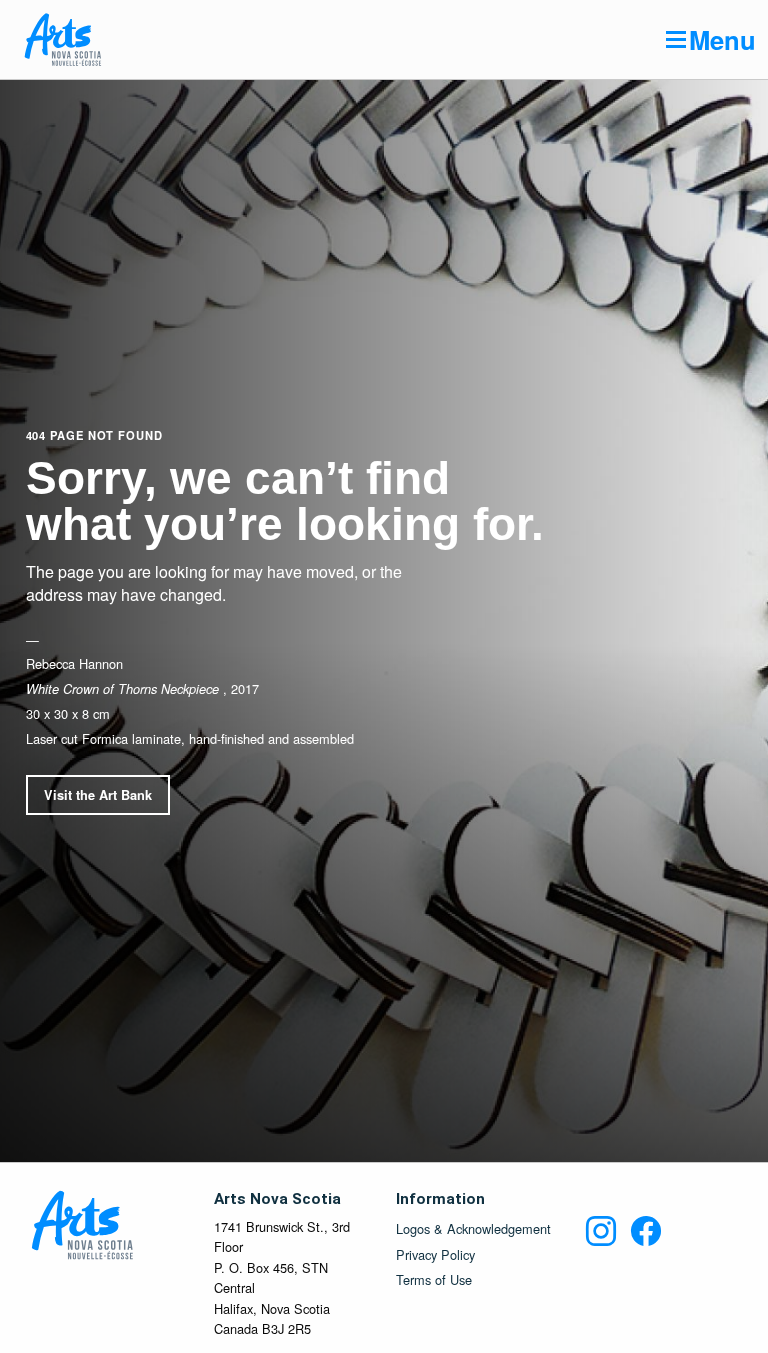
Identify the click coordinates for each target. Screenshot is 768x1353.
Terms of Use (434, 1280)
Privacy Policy (435, 1255)
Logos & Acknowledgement (473, 1229)
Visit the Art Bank (98, 795)
